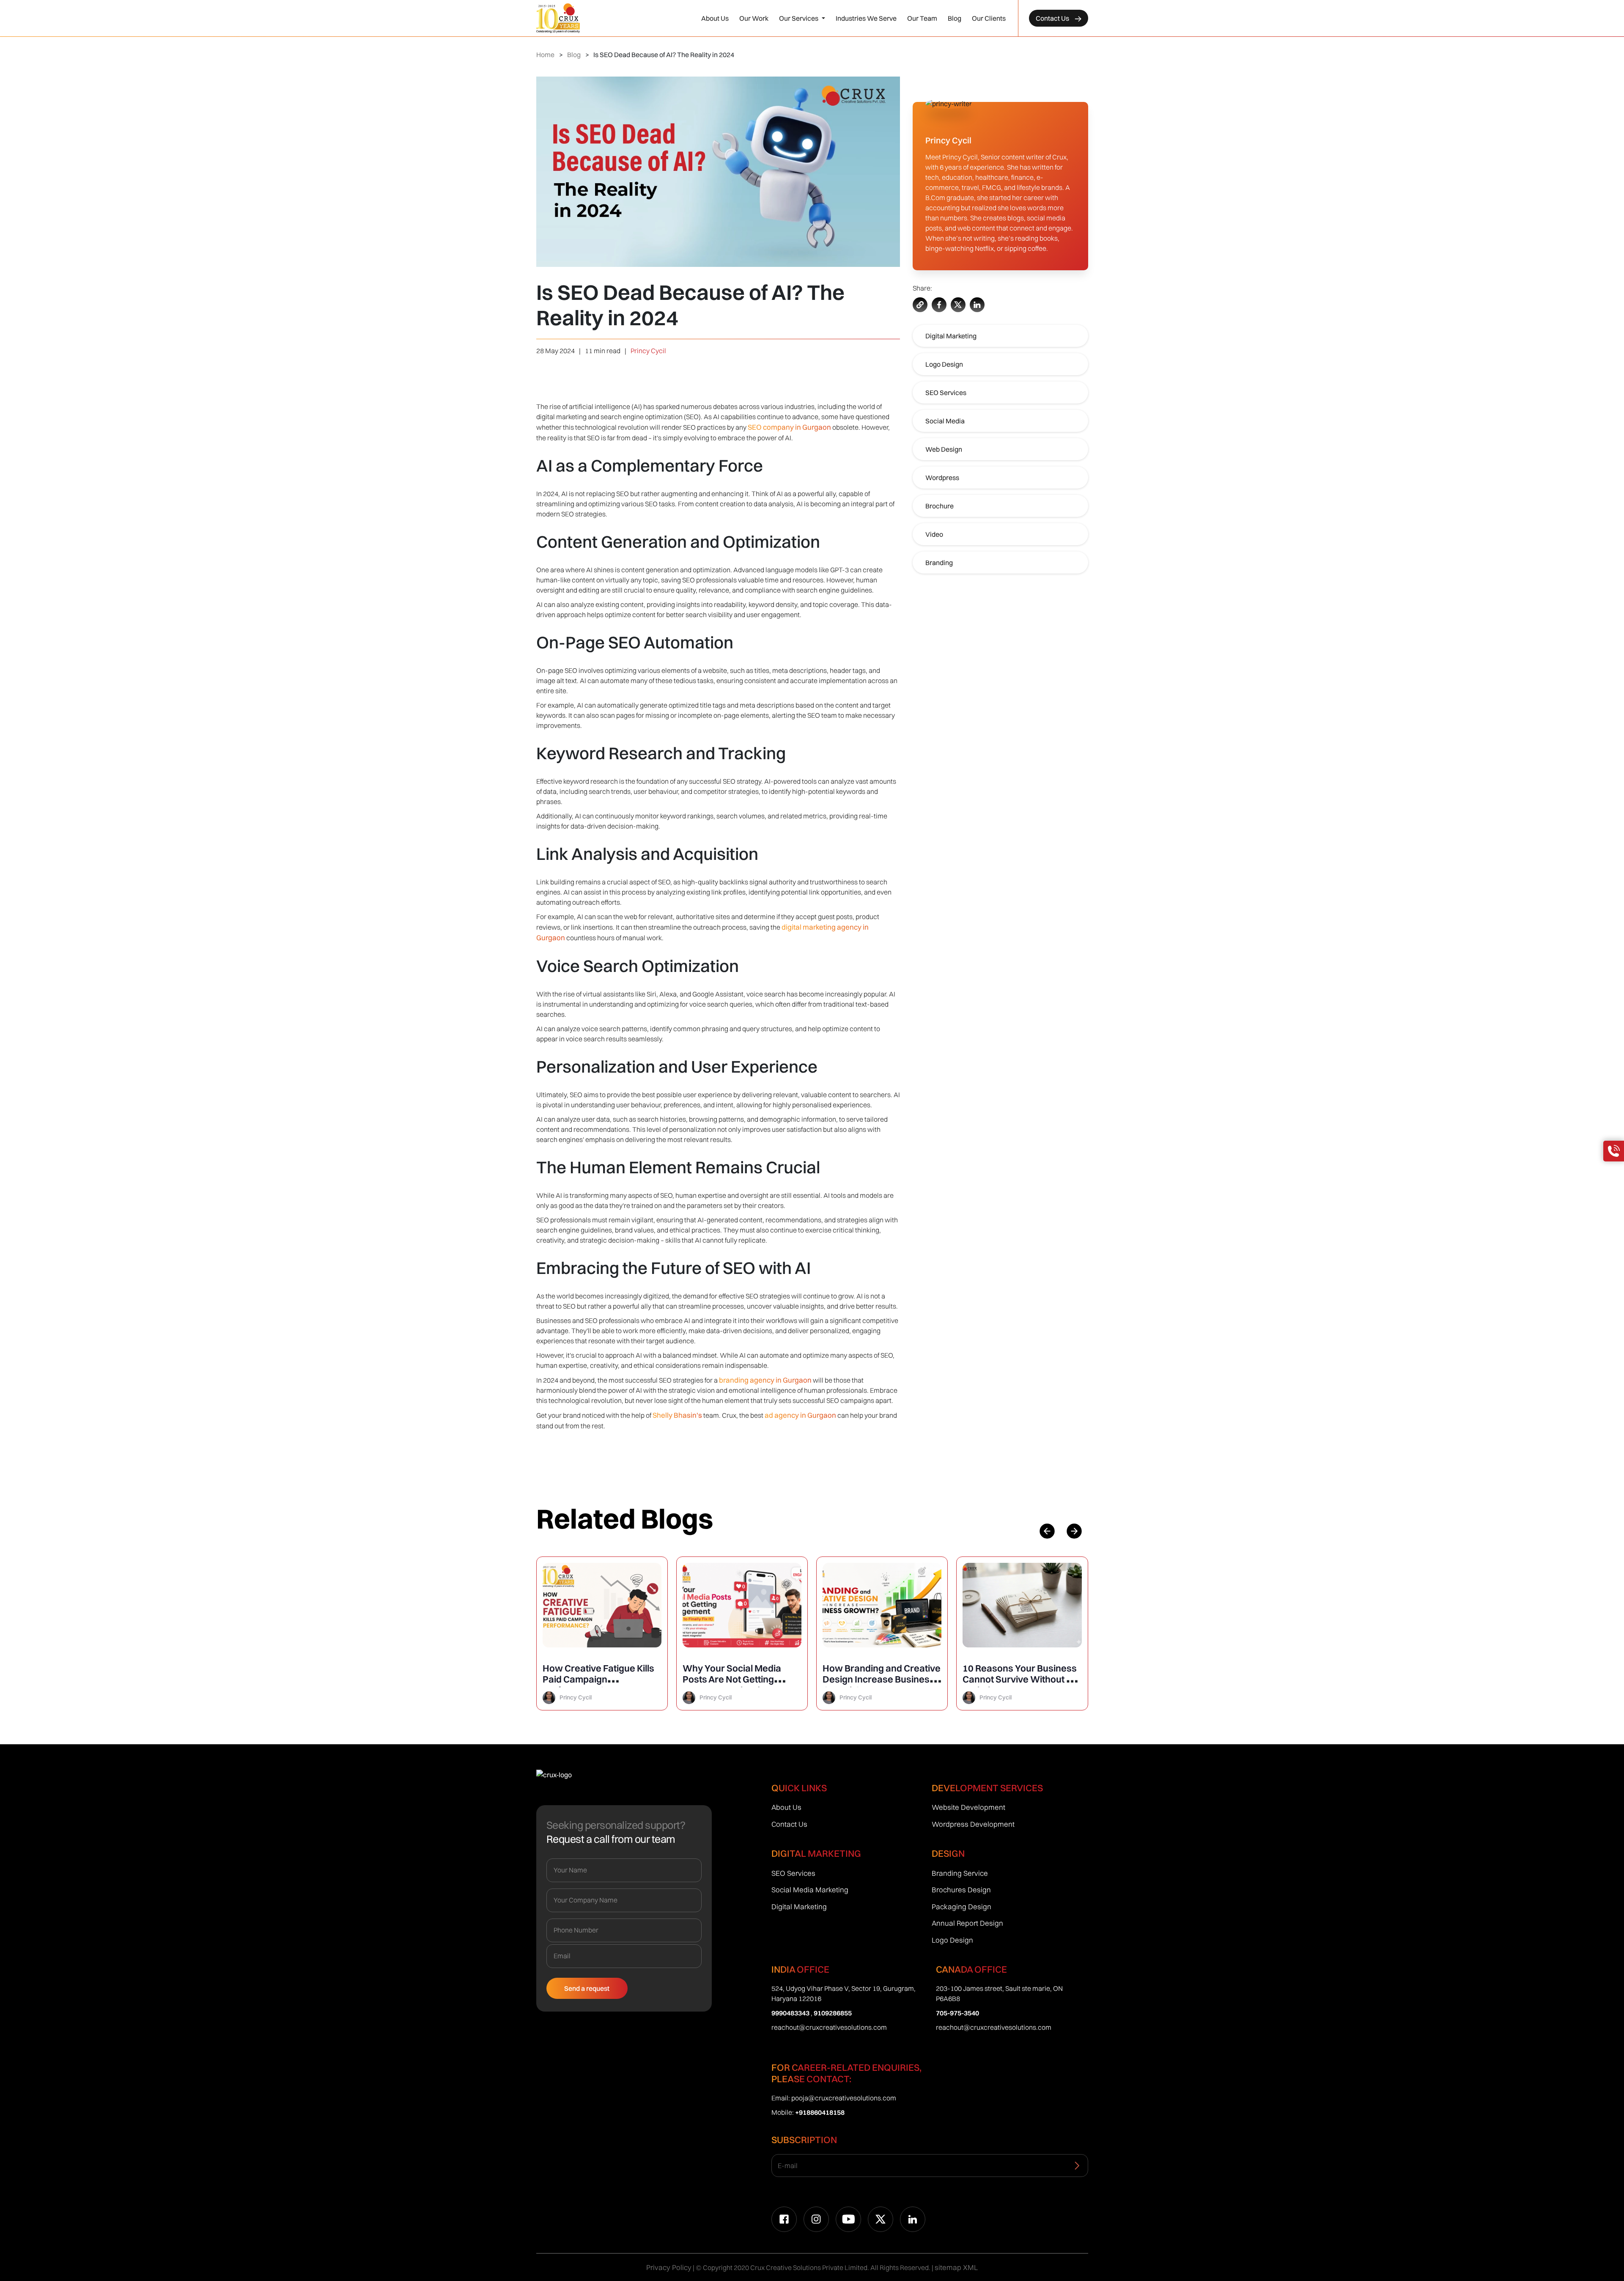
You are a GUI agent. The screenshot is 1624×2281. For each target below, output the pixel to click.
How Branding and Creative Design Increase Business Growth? (742, 1679)
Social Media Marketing (810, 1890)
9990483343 (790, 2013)
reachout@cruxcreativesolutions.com (829, 2027)
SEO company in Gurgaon (789, 427)
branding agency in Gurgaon (765, 1380)
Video (934, 534)
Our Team (922, 18)
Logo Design (944, 364)
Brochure (940, 506)
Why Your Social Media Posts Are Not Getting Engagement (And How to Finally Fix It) (597, 1685)
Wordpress (942, 478)
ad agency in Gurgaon (801, 1415)
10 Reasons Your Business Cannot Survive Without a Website (880, 1679)
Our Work (754, 18)
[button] (1074, 1531)
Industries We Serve (866, 18)
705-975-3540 (957, 2013)
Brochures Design (961, 1890)
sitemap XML (956, 2267)
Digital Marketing (951, 336)
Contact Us (1053, 18)
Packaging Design (962, 1906)
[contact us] (1614, 1151)
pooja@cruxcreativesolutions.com (844, 2098)
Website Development (968, 1807)
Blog (955, 18)
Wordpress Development (973, 1824)
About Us (715, 18)
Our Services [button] (799, 18)
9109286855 (833, 2013)
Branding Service (960, 1873)
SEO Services (946, 393)
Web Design (944, 449)
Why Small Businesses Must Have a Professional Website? (1017, 1679)
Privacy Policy (669, 2267)
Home (545, 55)
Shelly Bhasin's (678, 1415)
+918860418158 (820, 2112)
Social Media (945, 421)
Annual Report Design (967, 1923)
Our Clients (989, 18)
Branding (939, 563)
